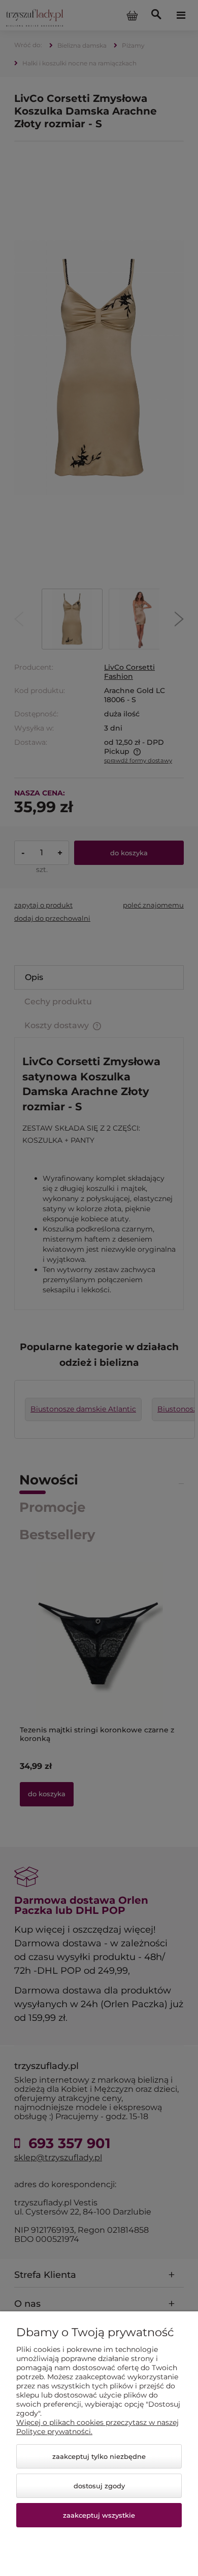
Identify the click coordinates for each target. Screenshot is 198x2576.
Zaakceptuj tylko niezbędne (99, 2456)
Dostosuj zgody (99, 2486)
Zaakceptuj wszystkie (99, 2515)
